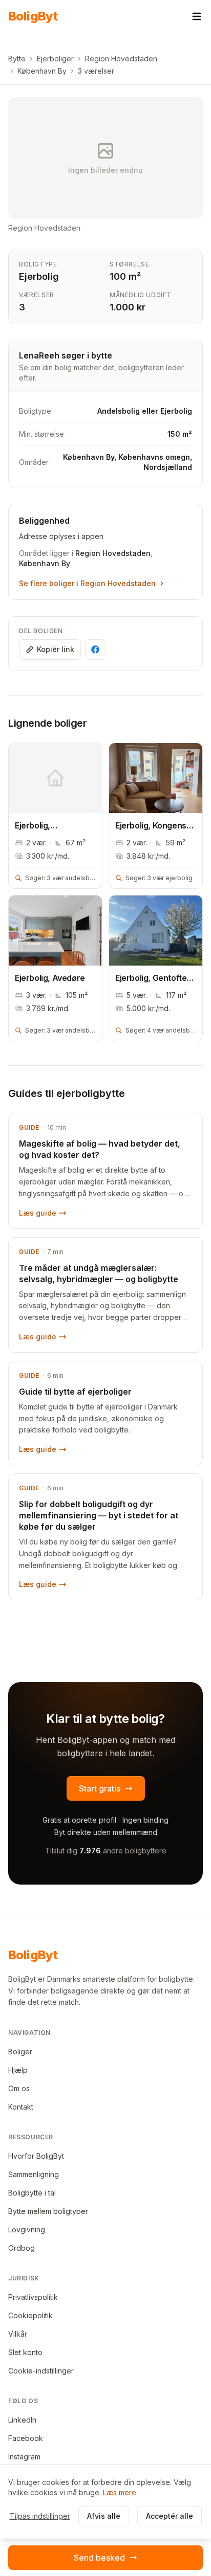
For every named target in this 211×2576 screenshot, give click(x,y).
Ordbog (22, 2248)
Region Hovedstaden (121, 59)
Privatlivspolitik (33, 2297)
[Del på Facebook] (95, 649)
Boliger (20, 2052)
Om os (19, 2088)
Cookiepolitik (30, 2315)
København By (42, 71)
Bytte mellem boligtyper (48, 2211)
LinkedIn (22, 2420)
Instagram (24, 2457)
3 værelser (96, 71)
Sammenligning (34, 2174)
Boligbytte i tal (32, 2193)
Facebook (26, 2438)
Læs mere (120, 2492)
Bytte (17, 59)
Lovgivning (27, 2230)
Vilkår (18, 2334)
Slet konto (25, 2352)
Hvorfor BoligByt (36, 2156)
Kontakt (21, 2107)
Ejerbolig (39, 276)
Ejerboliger (55, 59)
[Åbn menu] (197, 16)
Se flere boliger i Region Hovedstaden (87, 583)
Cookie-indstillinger (41, 2371)
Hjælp (18, 2070)
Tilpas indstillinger (40, 2516)
